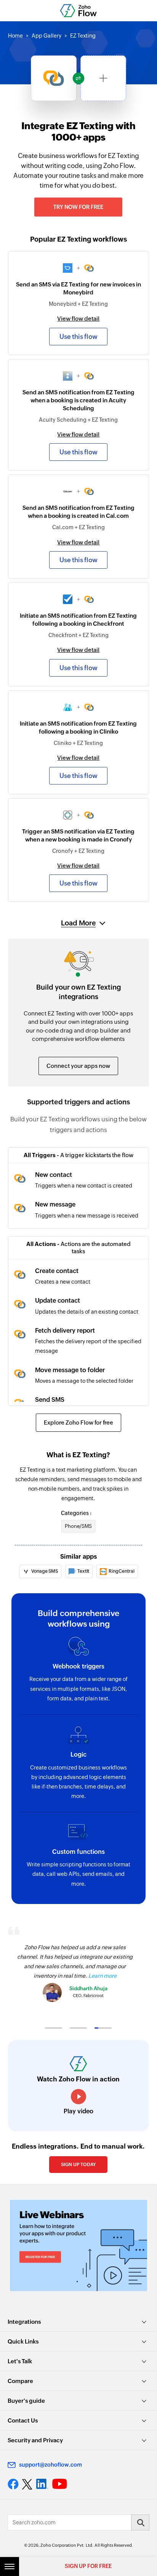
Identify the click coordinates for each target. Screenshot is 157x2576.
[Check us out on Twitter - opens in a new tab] (27, 2484)
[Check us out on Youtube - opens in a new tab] (60, 2484)
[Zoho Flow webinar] (78, 2246)
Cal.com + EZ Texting (78, 527)
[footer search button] (140, 2522)
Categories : (76, 1513)
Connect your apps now (78, 1066)
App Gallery (46, 36)
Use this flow (78, 337)
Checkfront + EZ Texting (78, 635)
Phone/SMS (78, 1526)
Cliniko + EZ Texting (78, 743)
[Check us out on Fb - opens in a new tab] (13, 2484)
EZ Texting (83, 36)
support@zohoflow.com (50, 2465)
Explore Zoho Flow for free (78, 1422)
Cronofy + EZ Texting (78, 851)
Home (15, 36)
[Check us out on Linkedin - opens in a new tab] (42, 2484)
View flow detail (78, 319)
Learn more (103, 1976)
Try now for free (78, 207)
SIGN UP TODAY (78, 2165)
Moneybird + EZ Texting (78, 304)
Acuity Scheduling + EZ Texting (78, 420)
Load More (78, 923)
